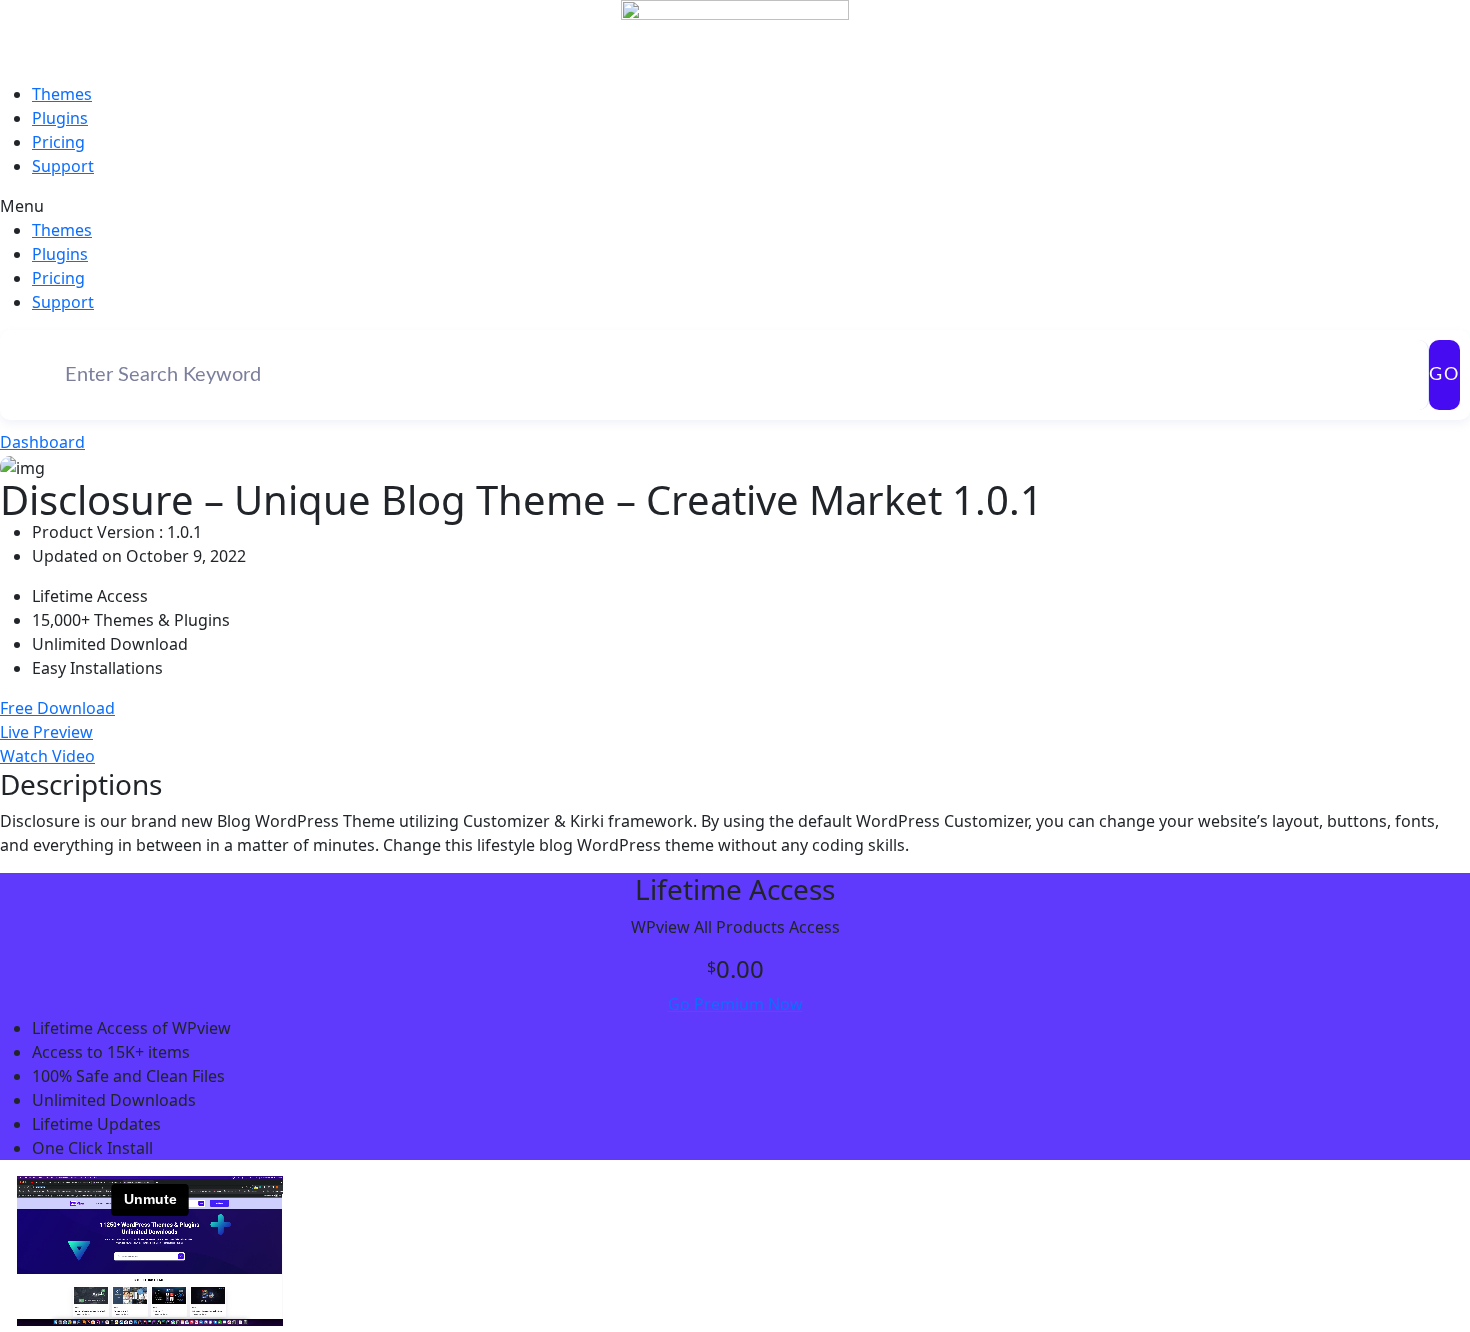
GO (1444, 375)
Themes (62, 94)
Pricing (58, 142)
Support (63, 166)
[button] (735, 206)
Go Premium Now (735, 1004)
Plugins (60, 118)
